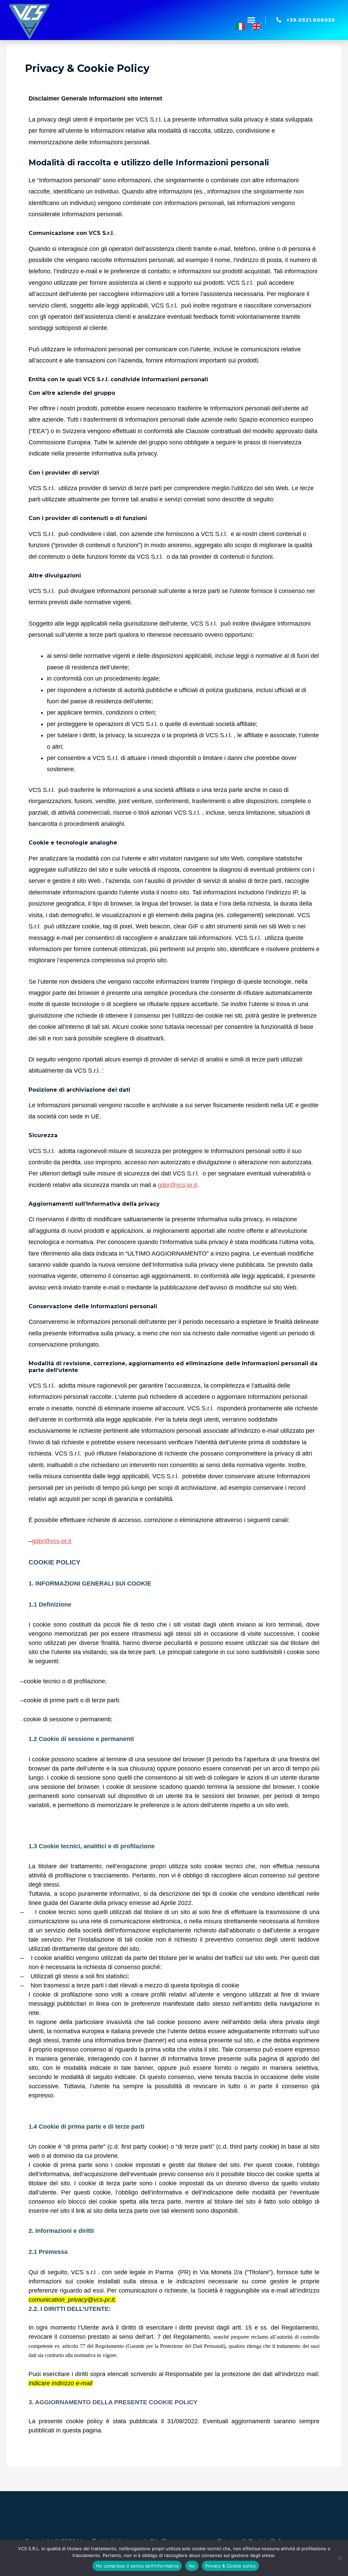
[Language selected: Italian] (252, 25)
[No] (340, 2558)
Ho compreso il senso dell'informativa (137, 2566)
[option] (258, 27)
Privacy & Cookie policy (231, 2566)
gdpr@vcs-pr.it (177, 1185)
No (192, 2566)
